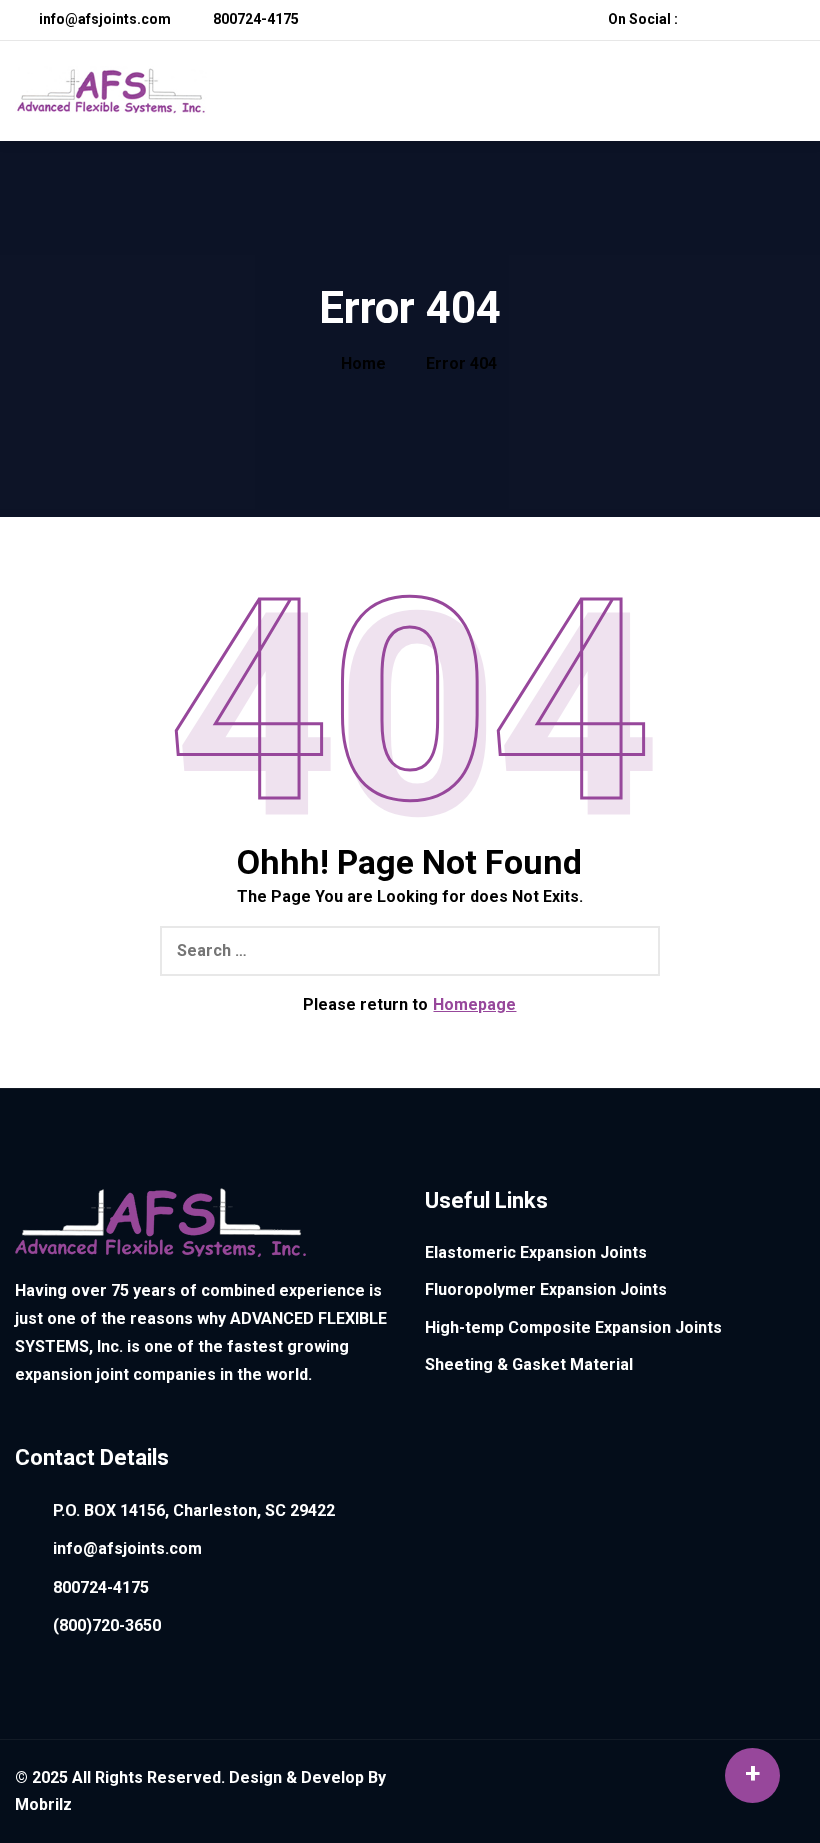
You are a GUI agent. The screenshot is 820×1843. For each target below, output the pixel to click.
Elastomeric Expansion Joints (536, 1252)
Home (363, 363)
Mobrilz (43, 1804)
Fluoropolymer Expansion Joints (546, 1289)
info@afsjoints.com (103, 19)
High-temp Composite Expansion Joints (573, 1327)
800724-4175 (254, 19)
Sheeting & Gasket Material (529, 1364)
